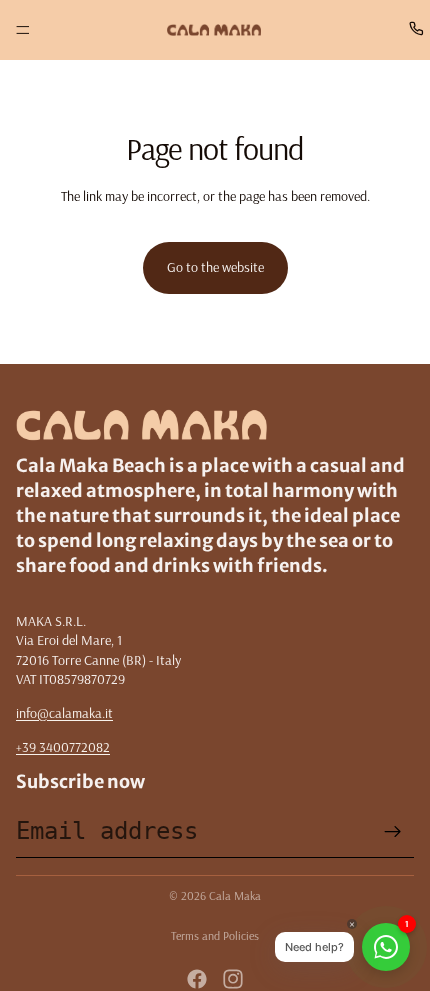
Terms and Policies (215, 935)
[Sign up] (393, 832)
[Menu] (23, 30)
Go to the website (215, 267)
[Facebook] (197, 979)
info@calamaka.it (64, 713)
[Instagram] (233, 979)
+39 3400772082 (63, 747)
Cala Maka (235, 895)
